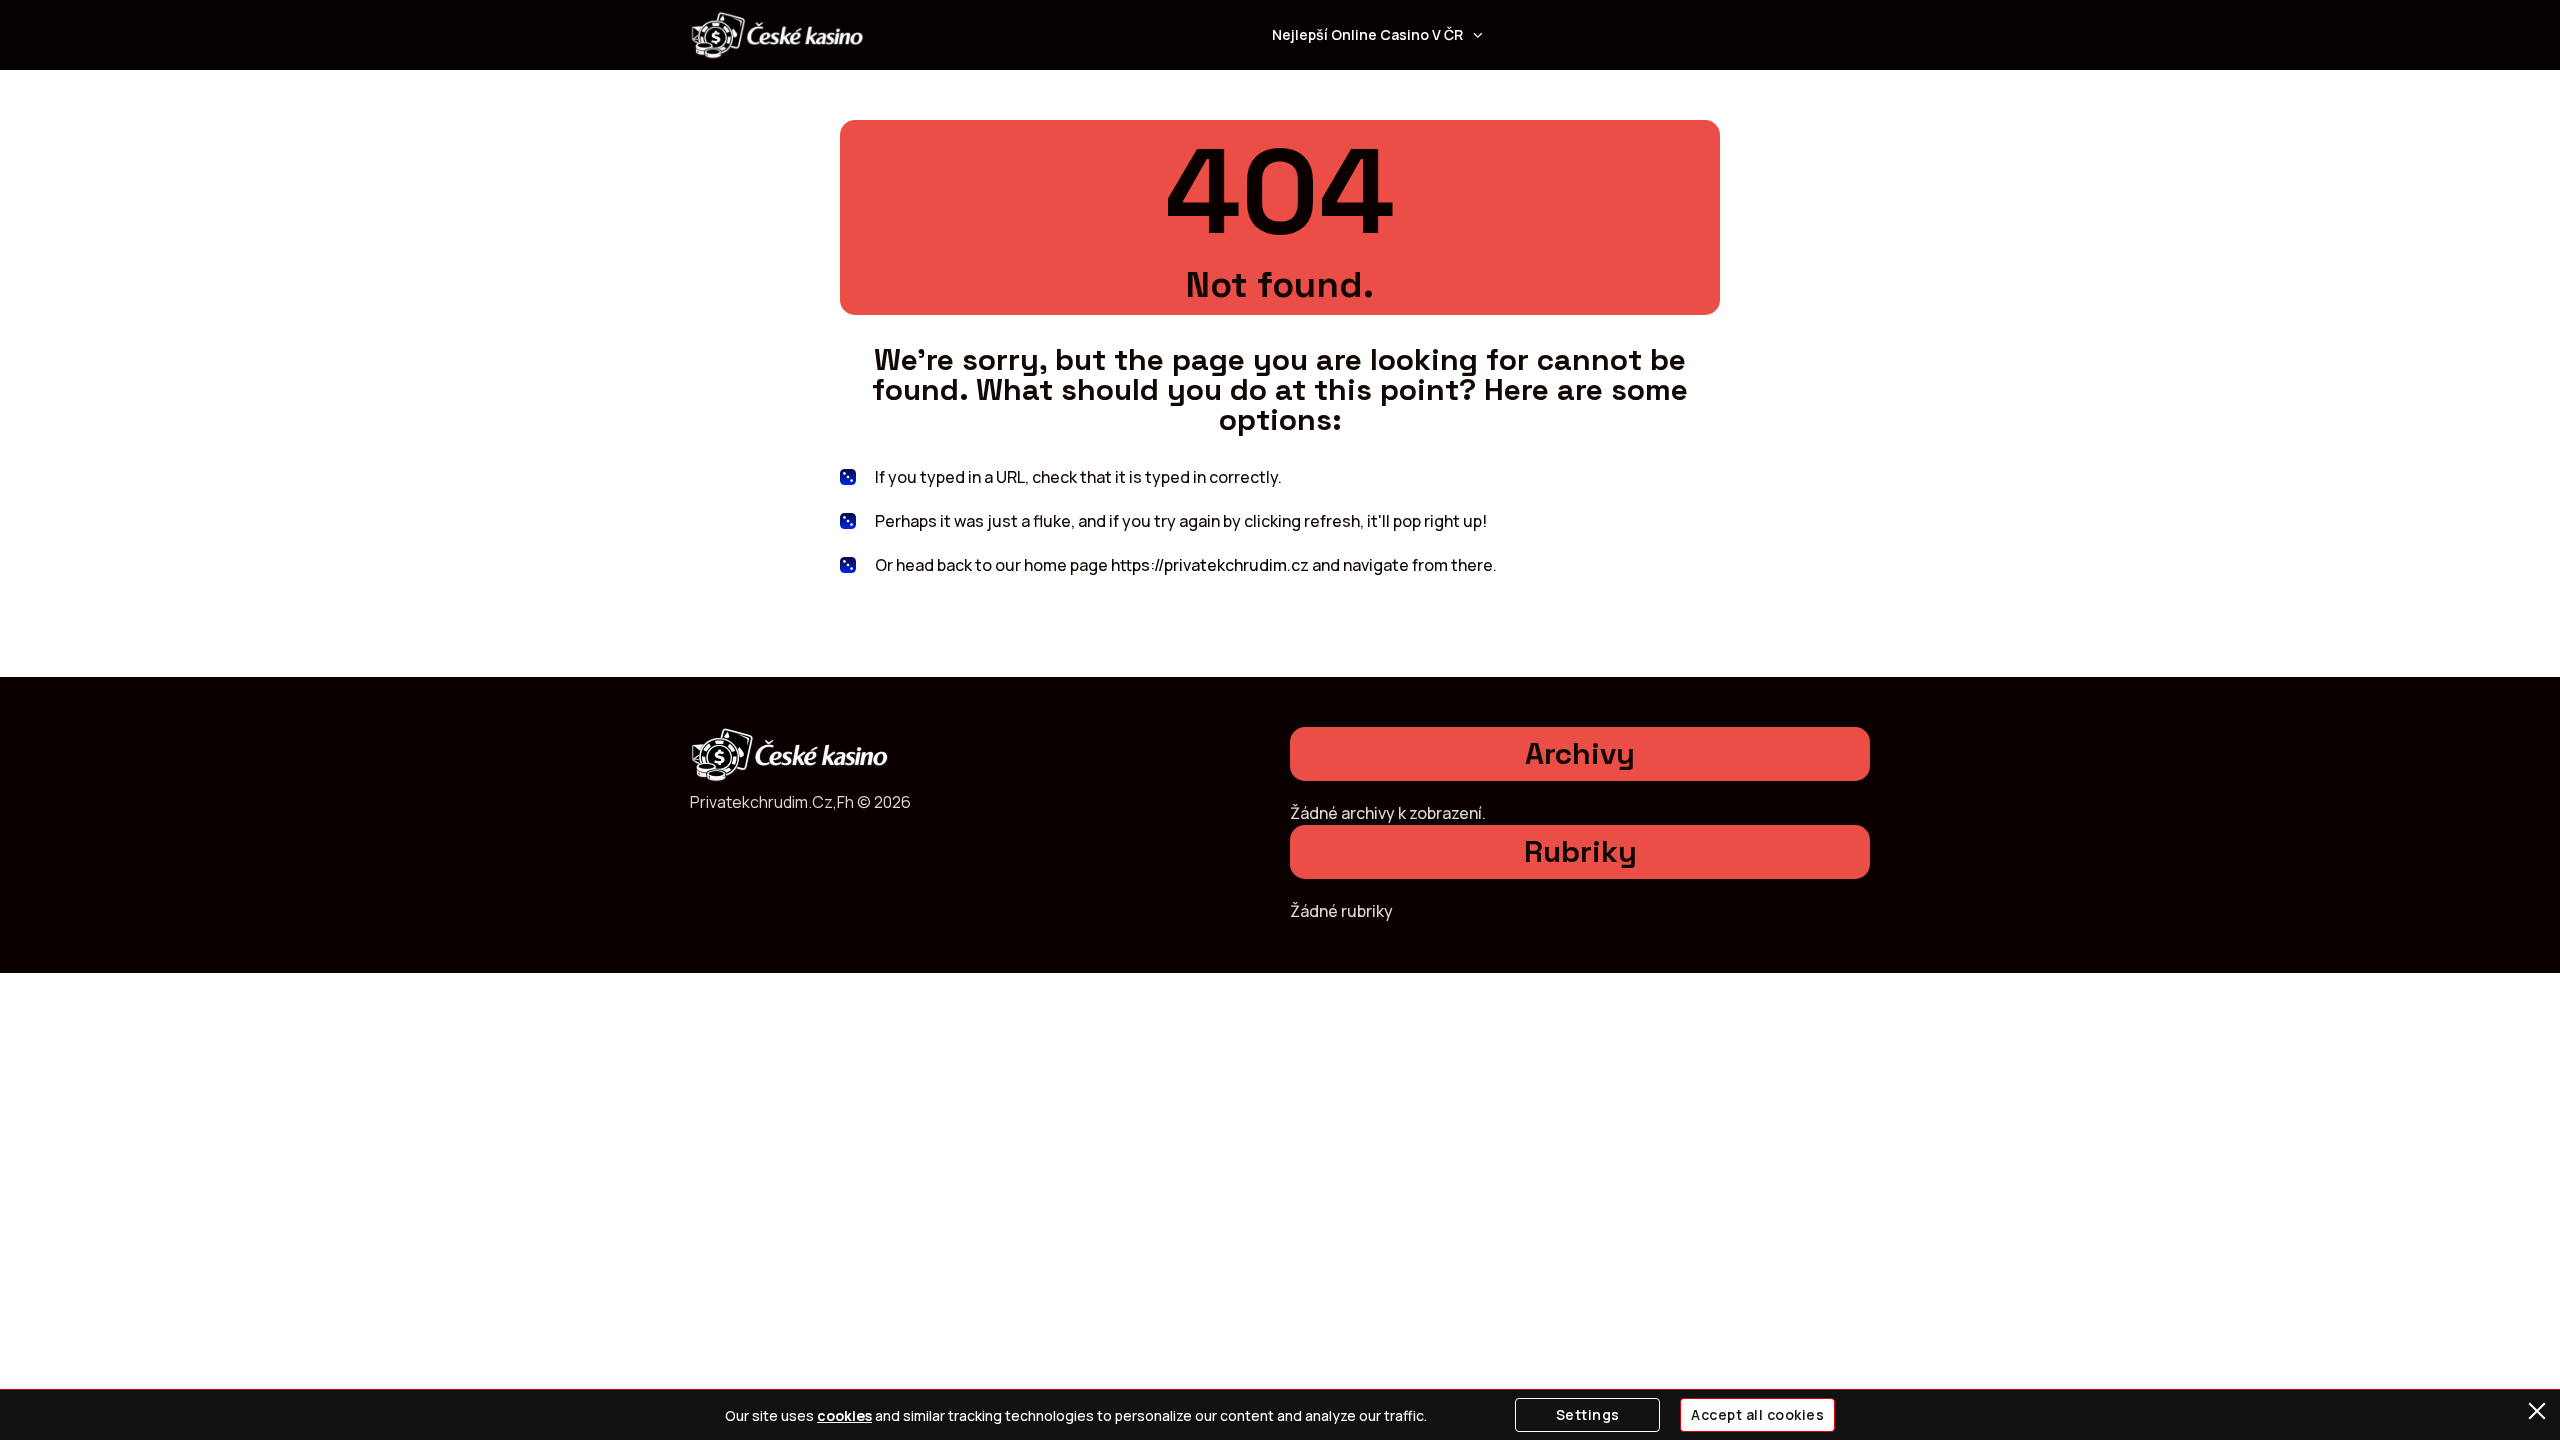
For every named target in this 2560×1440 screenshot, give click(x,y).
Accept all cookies (1757, 1414)
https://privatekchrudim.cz (1210, 565)
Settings (1588, 1414)
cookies (844, 1415)
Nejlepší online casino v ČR (1367, 34)
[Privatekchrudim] (777, 35)
